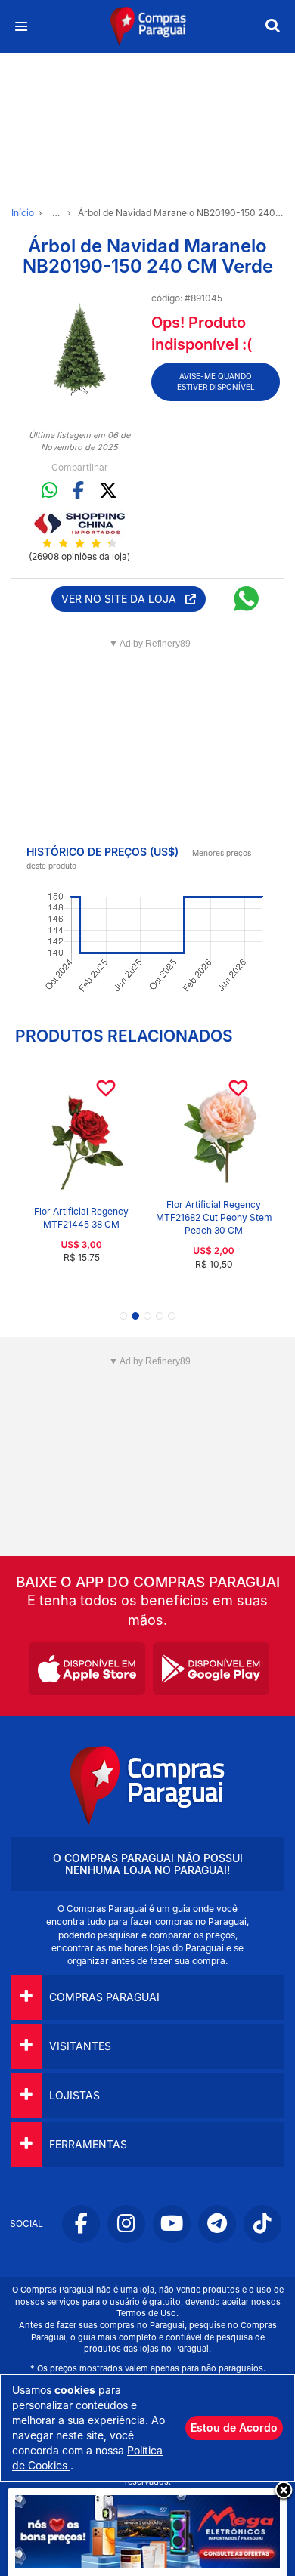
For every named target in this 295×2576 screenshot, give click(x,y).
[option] (79, 349)
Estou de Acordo (234, 2428)
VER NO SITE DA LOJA (123, 599)
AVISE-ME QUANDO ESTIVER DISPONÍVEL (216, 381)
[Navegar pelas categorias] (21, 27)
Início (23, 213)
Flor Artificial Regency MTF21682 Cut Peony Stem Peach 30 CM (214, 1217)
